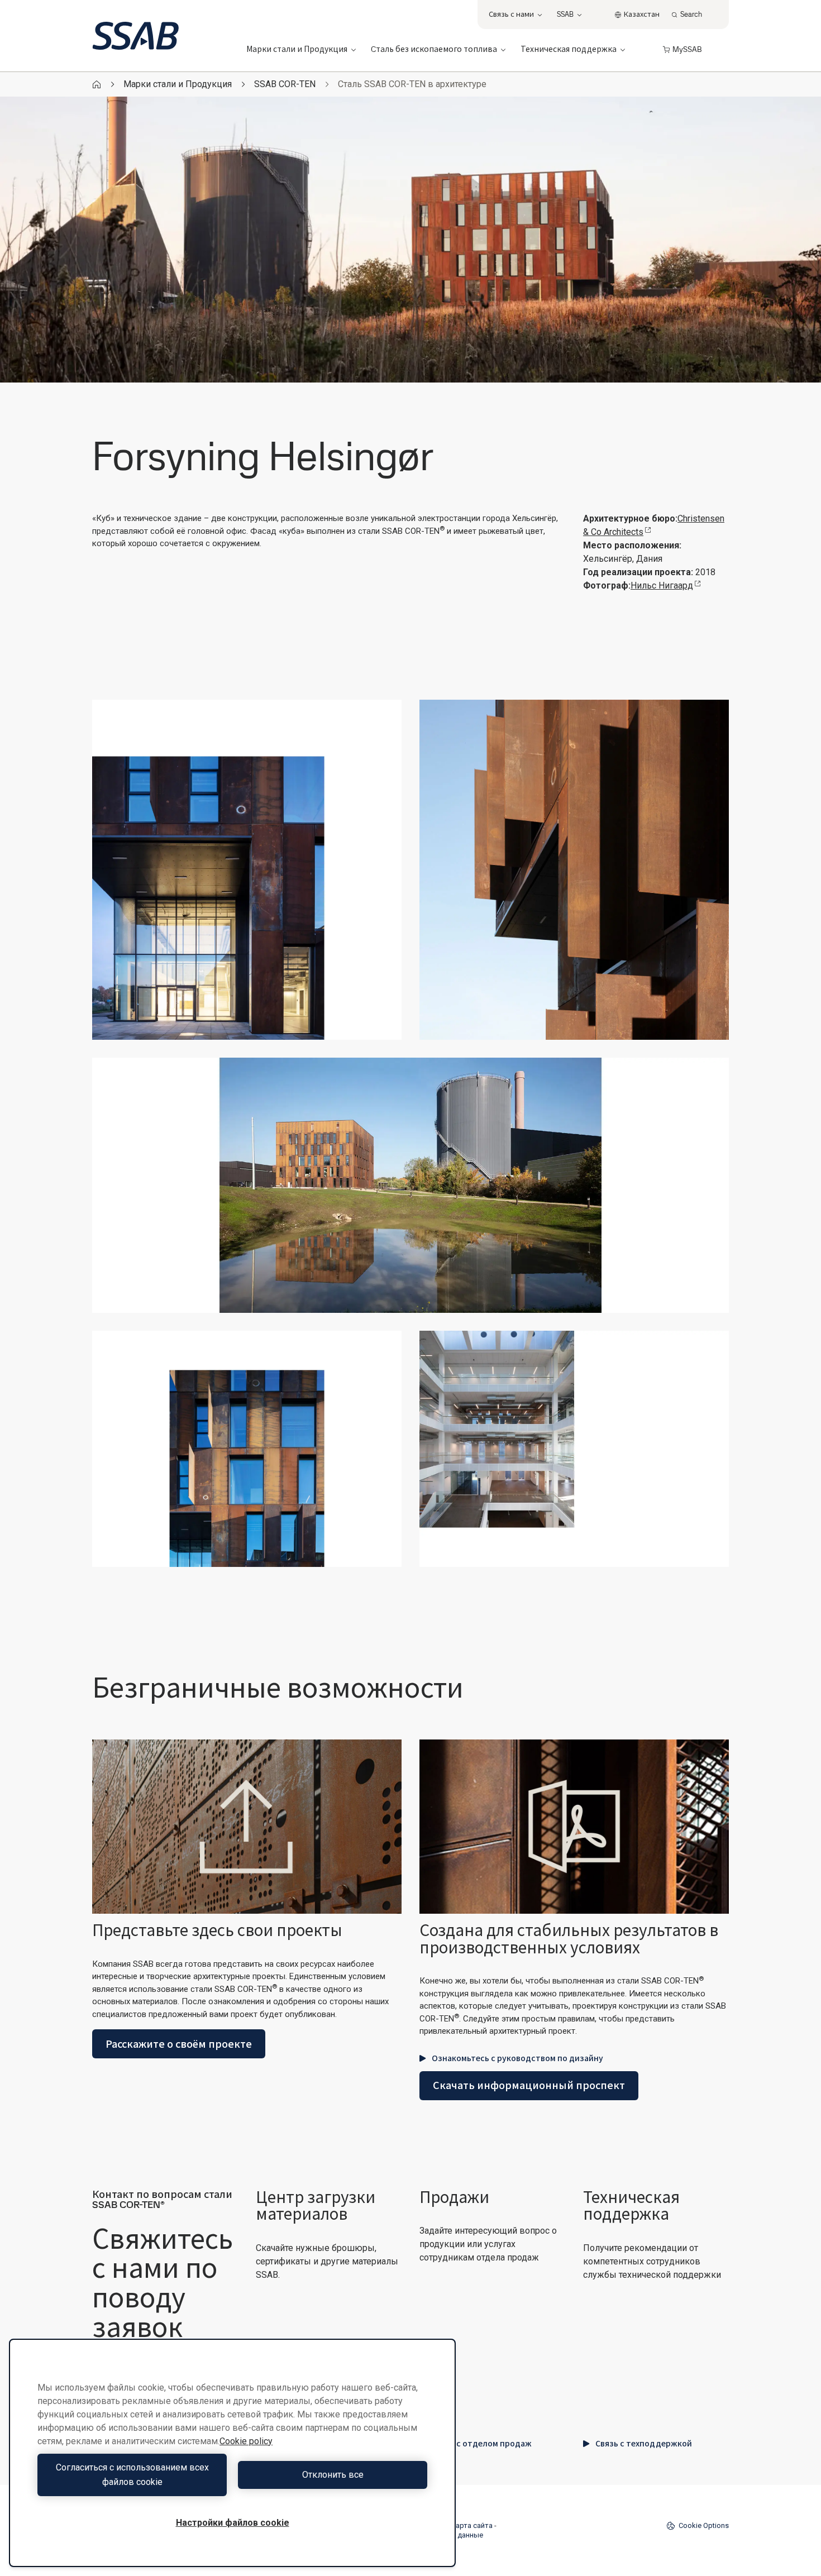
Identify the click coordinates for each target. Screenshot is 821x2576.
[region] (232, 2453)
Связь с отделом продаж (482, 2444)
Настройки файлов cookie (233, 2523)
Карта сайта (472, 2525)
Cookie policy (246, 2441)
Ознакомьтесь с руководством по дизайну (517, 2058)
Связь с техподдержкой (644, 2444)
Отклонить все (333, 2475)
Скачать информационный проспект (529, 2085)
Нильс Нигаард (662, 586)
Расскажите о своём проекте (179, 2044)
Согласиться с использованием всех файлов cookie (132, 2475)
